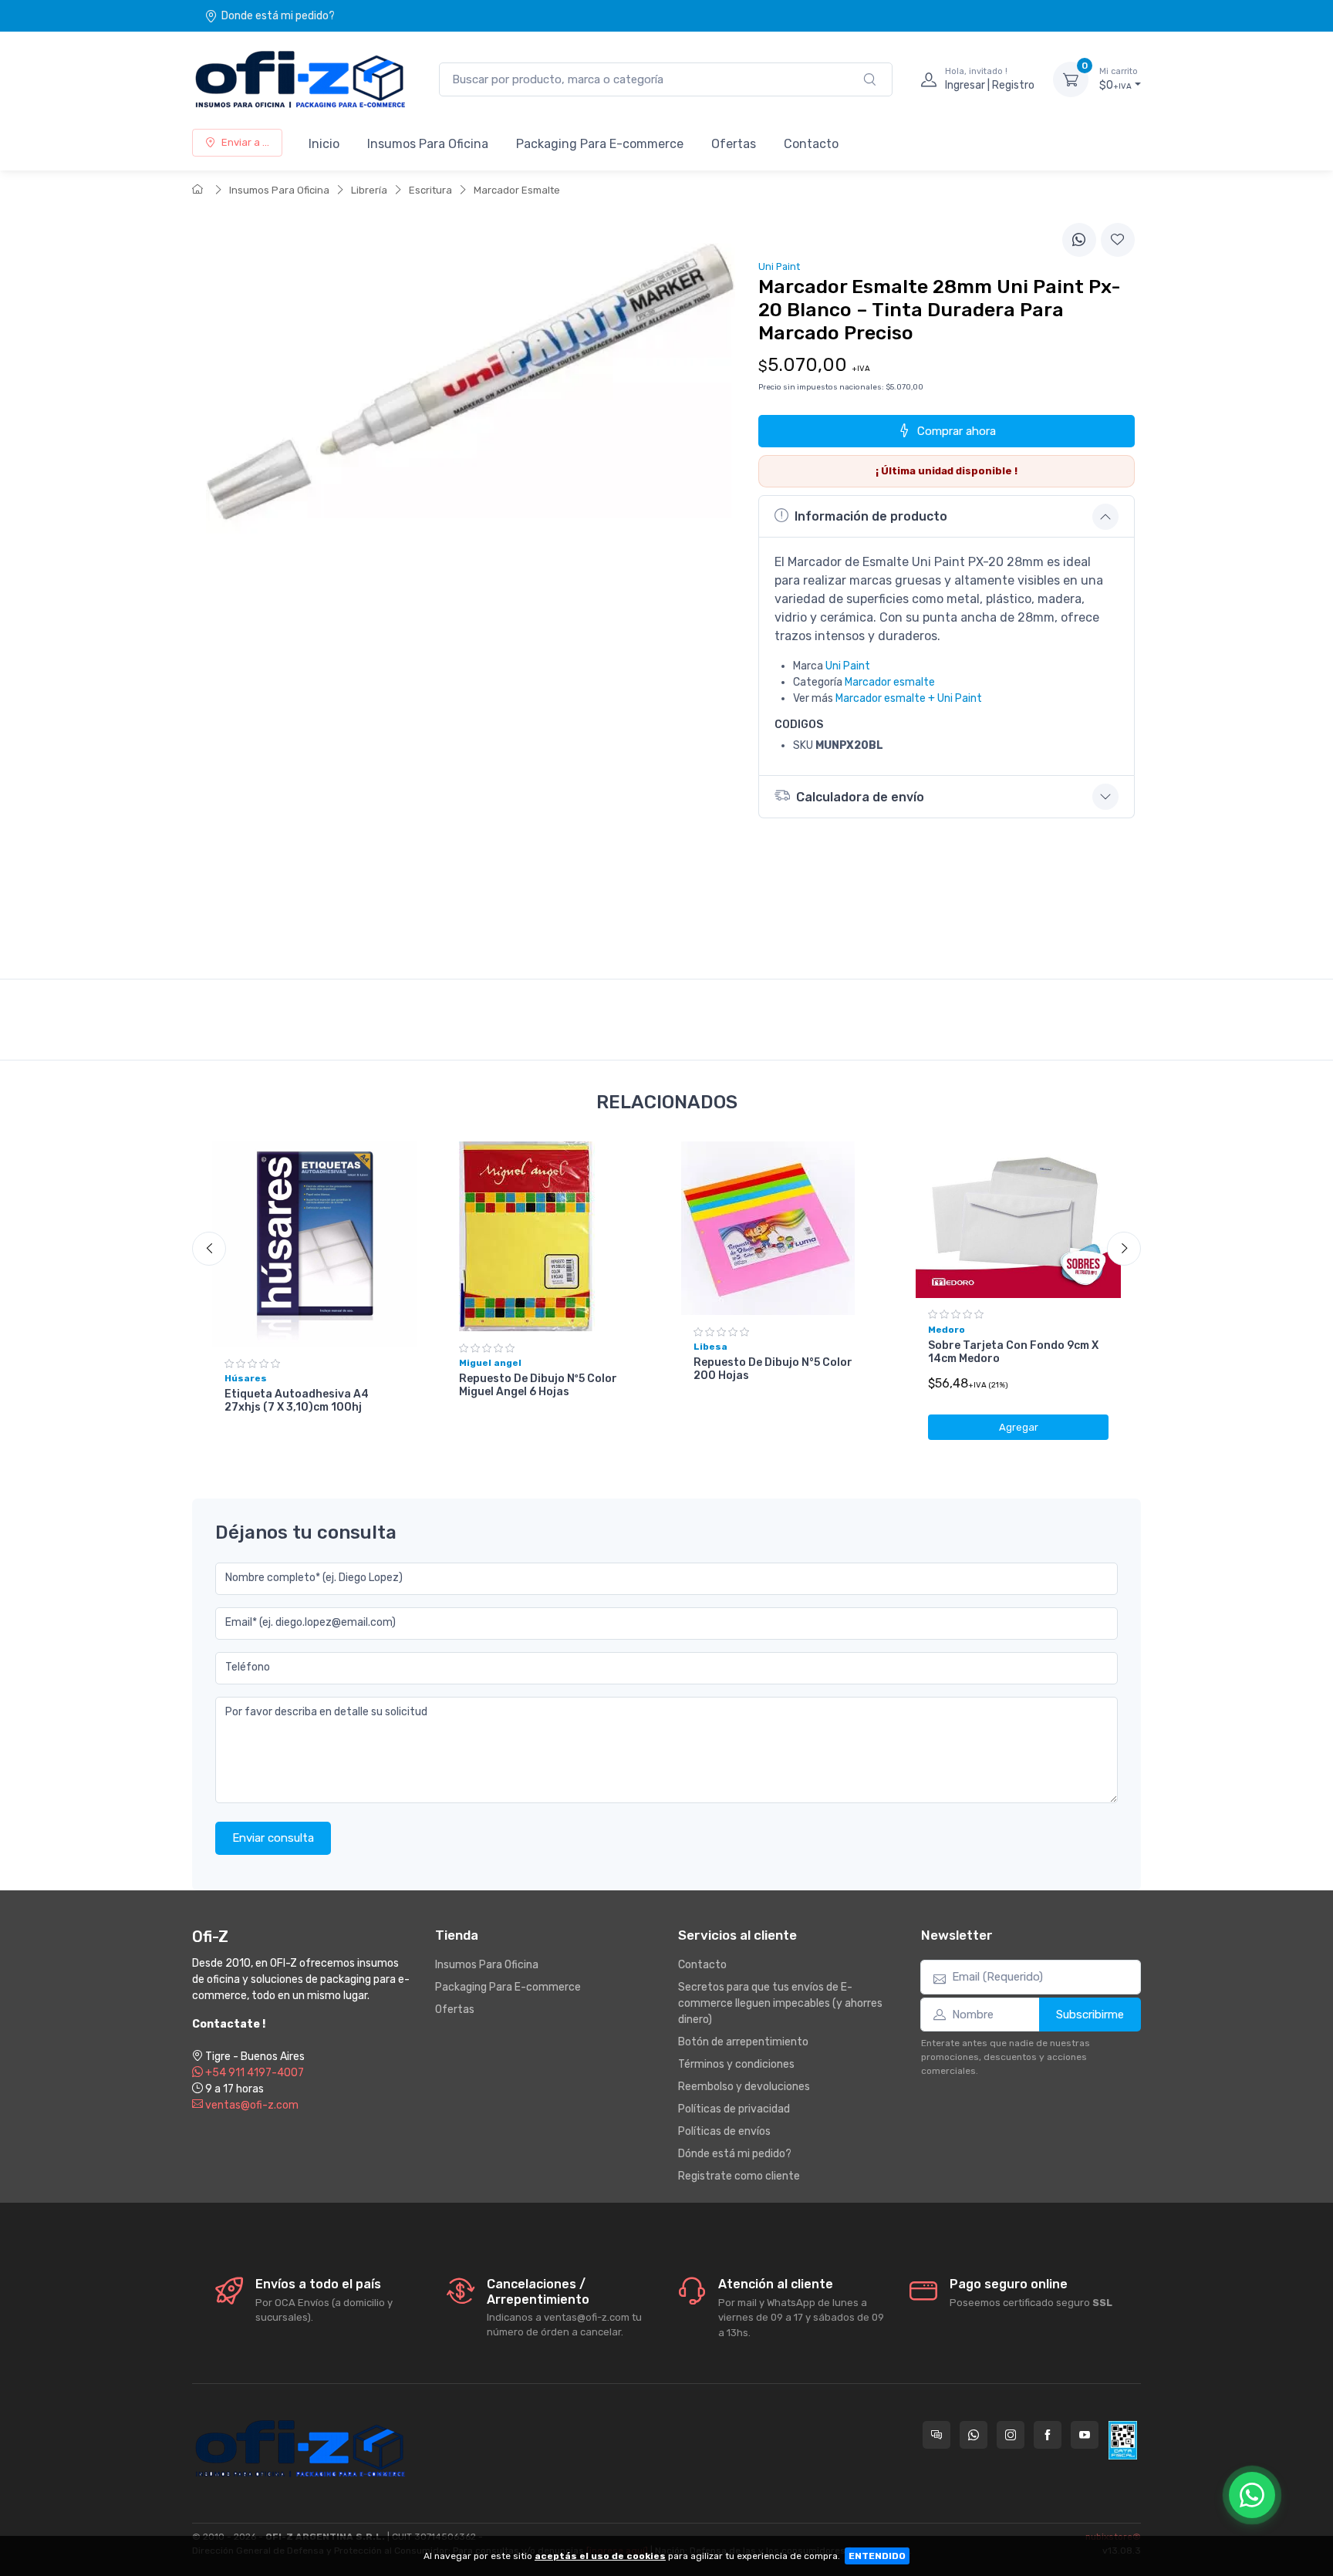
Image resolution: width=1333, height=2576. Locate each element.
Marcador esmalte (890, 682)
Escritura (430, 190)
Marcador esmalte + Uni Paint (909, 698)
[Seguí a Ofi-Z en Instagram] (1011, 2435)
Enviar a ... (245, 142)
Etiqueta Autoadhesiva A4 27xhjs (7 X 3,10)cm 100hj (297, 1401)
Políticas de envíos (724, 2131)
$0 (1119, 79)
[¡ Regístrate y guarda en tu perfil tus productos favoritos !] (1118, 240)
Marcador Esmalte (517, 190)
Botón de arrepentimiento (743, 2042)
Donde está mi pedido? (278, 16)
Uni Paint (848, 666)
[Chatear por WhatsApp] (1252, 2495)
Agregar (1019, 1427)
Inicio (324, 144)
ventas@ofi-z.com (251, 2105)
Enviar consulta (273, 1838)
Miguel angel (490, 1363)
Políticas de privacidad (734, 2109)
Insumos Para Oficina (428, 144)
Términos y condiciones (736, 2064)
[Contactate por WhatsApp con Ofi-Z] (974, 2435)
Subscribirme (1090, 2015)
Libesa (710, 1347)
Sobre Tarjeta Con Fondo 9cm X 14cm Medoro (1013, 1352)
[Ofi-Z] (300, 79)
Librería (369, 190)
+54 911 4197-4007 (253, 2073)
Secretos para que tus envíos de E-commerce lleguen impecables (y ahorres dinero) (780, 2003)
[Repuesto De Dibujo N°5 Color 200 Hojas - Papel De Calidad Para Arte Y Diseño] (784, 1228)
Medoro (947, 1330)
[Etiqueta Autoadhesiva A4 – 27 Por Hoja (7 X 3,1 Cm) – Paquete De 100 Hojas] (315, 1244)
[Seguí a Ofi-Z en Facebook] (1048, 2435)
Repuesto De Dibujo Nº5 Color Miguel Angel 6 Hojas (538, 1385)
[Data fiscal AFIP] (1123, 2440)
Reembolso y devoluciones (744, 2087)
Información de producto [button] (871, 516)
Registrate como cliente (739, 2176)
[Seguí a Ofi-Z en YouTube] (1085, 2435)
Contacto (811, 144)
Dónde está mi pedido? (735, 2154)
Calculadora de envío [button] (860, 797)
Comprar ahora (957, 431)
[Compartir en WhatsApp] (1079, 240)
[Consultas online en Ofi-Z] (936, 2435)
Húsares (246, 1378)
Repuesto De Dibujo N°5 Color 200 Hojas (773, 1369)
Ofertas (734, 144)
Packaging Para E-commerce (600, 144)
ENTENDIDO (877, 2556)
